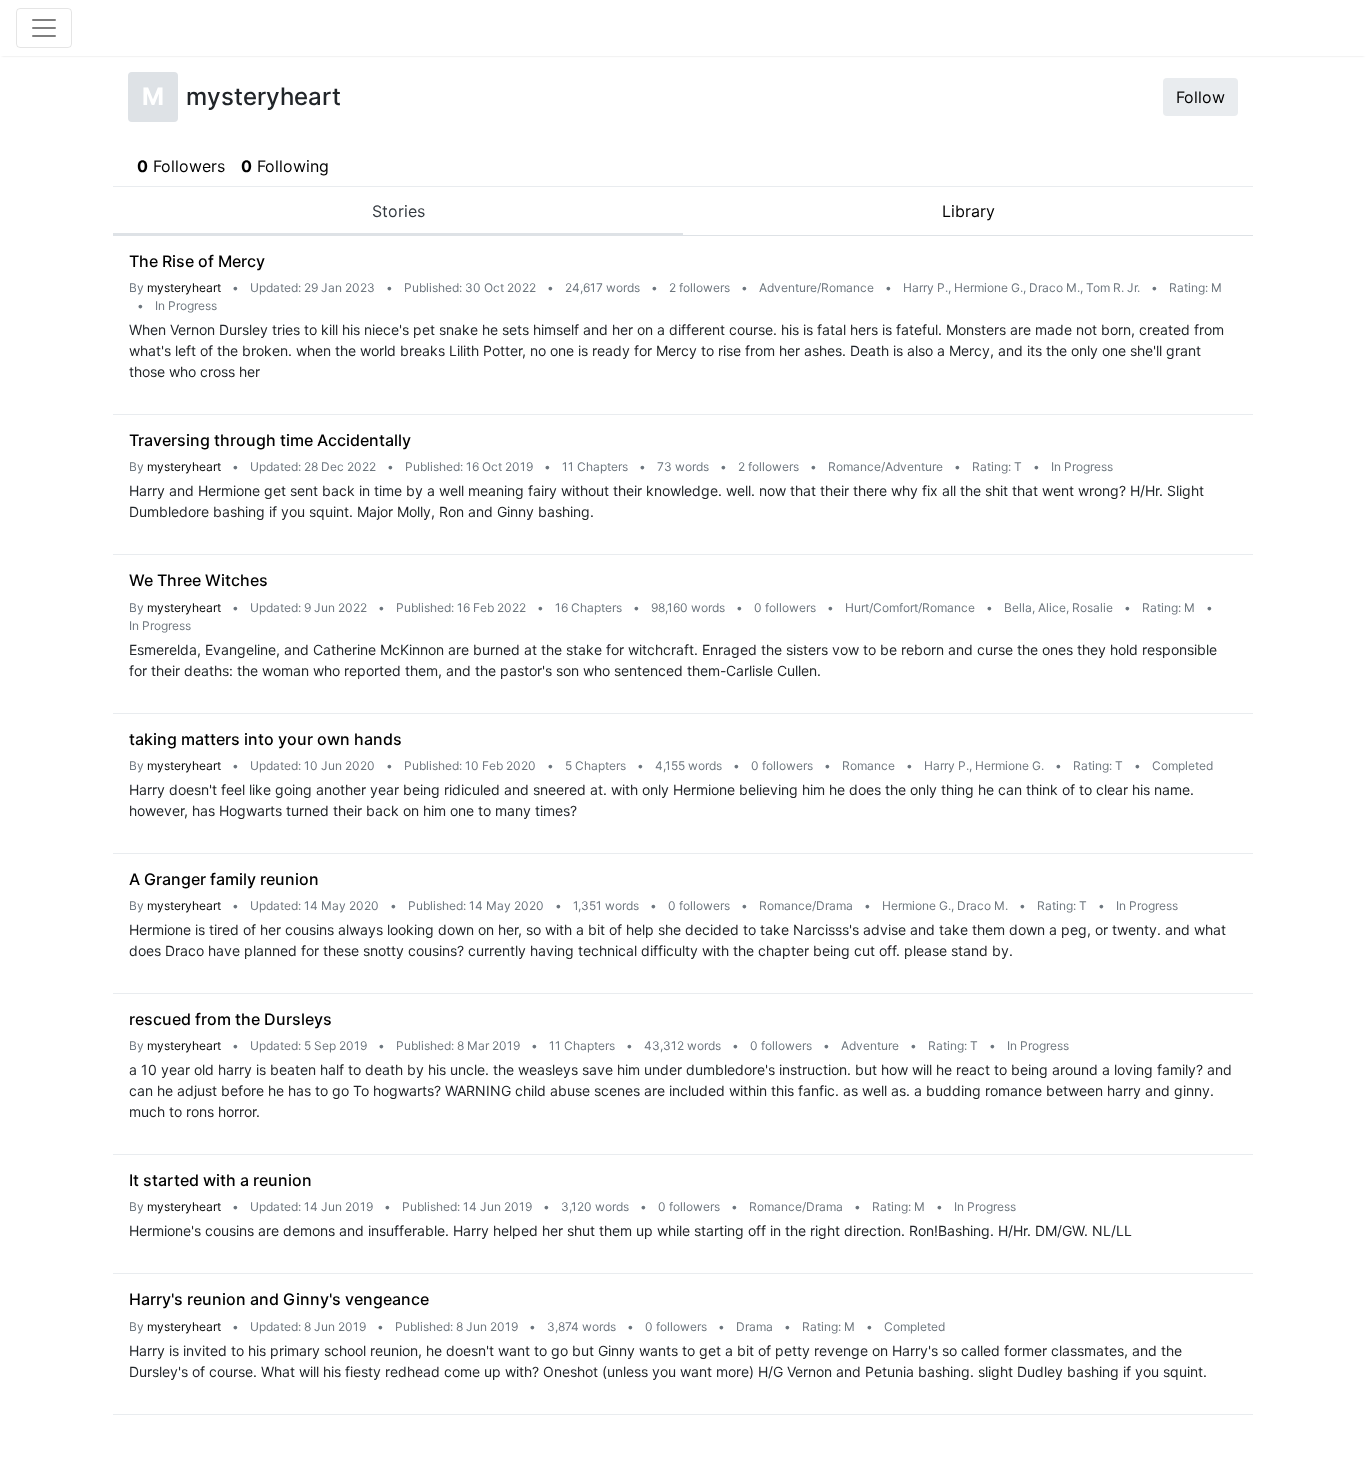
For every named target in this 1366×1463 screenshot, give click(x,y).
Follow (1200, 97)
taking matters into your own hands (265, 739)
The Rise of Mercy (197, 261)
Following (285, 166)
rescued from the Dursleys (230, 1019)
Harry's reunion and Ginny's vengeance (279, 1299)
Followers (181, 166)
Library (968, 211)
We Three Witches (198, 580)
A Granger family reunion (224, 879)
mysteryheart (184, 287)
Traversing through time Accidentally (270, 440)
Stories (398, 211)
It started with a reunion (220, 1180)
